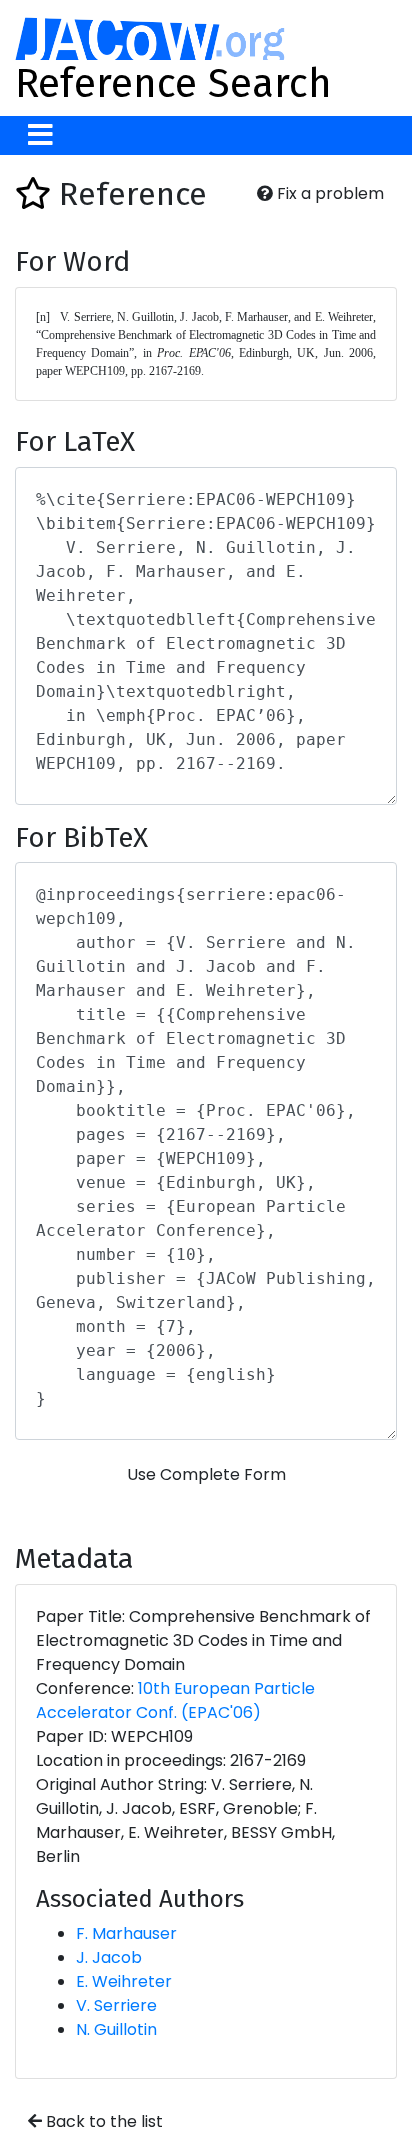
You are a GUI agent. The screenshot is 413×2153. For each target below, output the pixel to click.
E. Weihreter (124, 1981)
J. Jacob (109, 1957)
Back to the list (102, 2121)
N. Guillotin (116, 2029)
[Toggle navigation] (40, 135)
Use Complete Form (206, 1474)
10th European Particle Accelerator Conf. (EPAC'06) (175, 1700)
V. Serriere (116, 2005)
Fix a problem (328, 193)
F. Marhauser (126, 1933)
